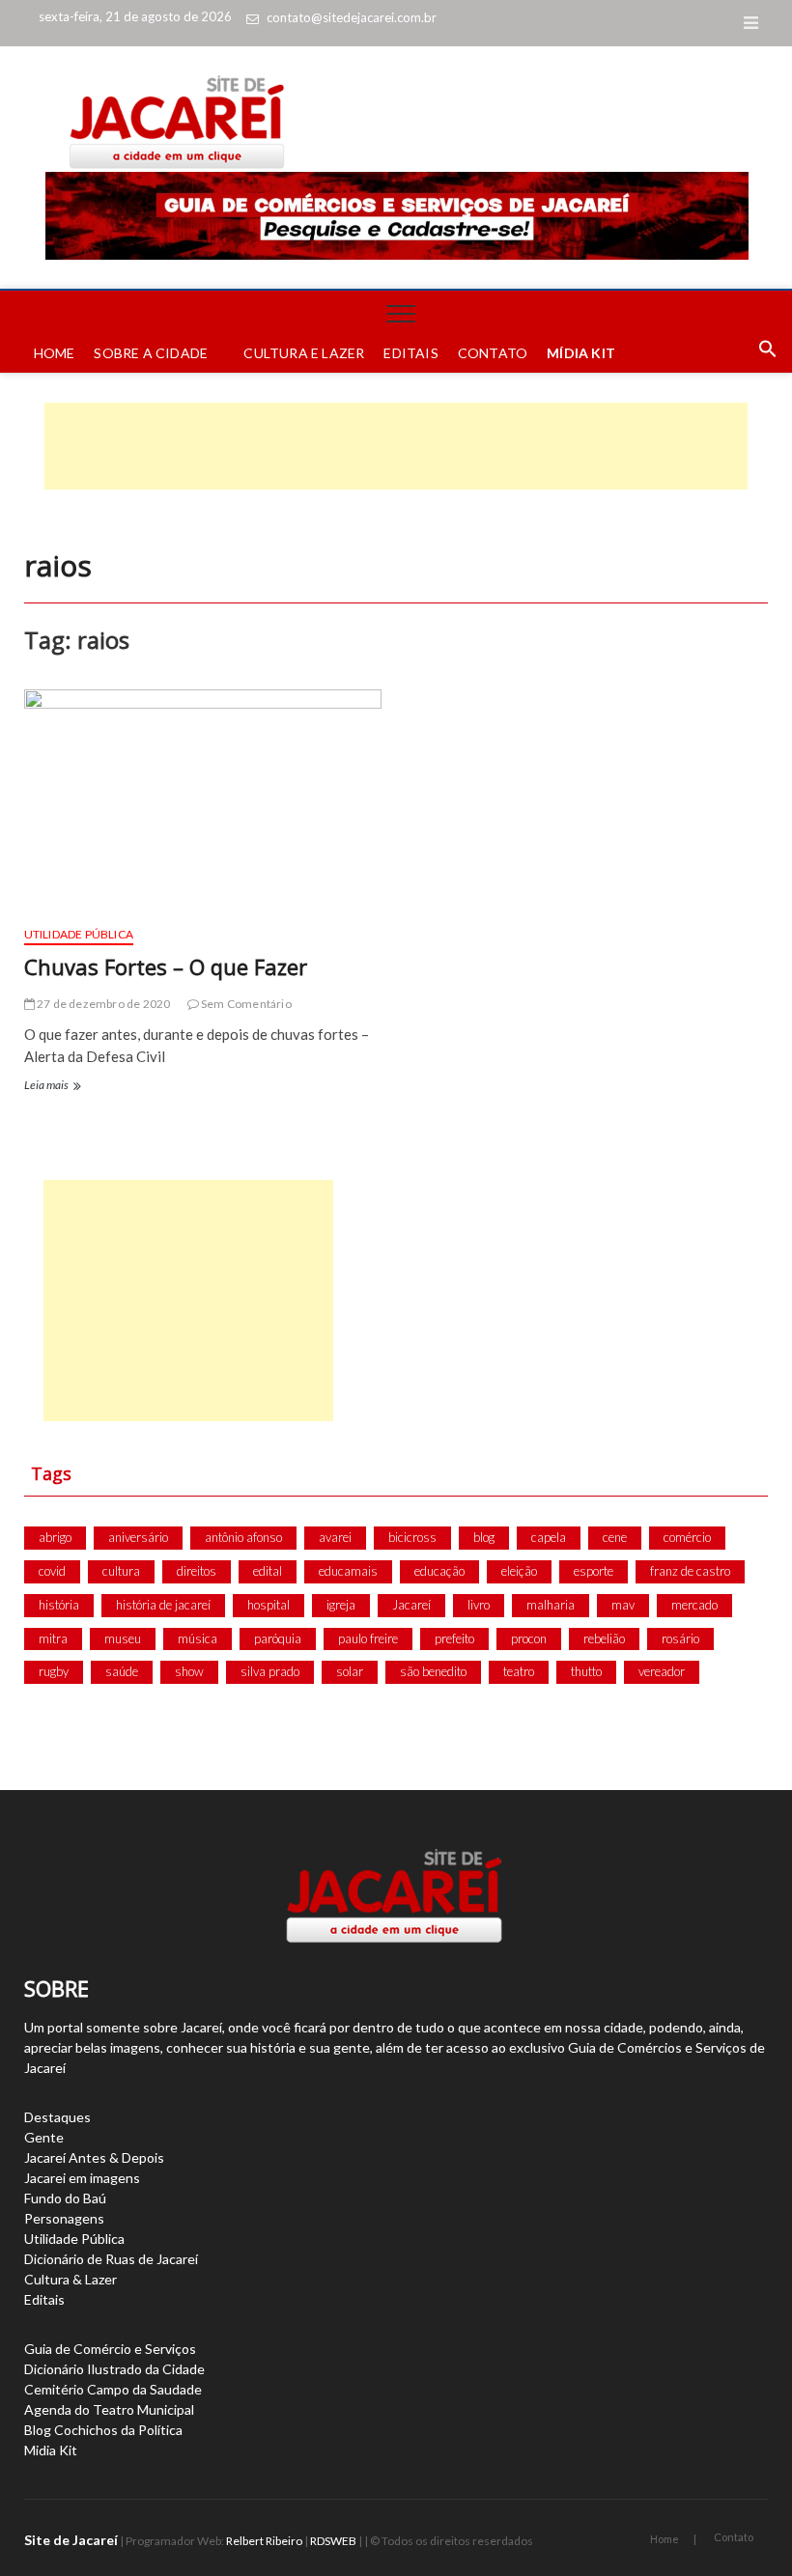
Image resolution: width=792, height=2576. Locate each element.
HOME (55, 353)
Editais (44, 2299)
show (189, 1671)
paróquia (278, 1638)
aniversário (138, 1537)
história (59, 1605)
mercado (694, 1605)
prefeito (454, 1638)
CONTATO (493, 353)
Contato (734, 2537)
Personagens (64, 2218)
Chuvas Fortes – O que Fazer (166, 966)
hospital (269, 1605)
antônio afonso (243, 1537)
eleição (519, 1571)
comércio (687, 1537)
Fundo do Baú (65, 2198)
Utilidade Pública (79, 934)
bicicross (412, 1537)
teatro (519, 1671)
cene (615, 1537)
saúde (122, 1671)
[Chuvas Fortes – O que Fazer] (203, 800)
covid (52, 1571)
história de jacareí (163, 1605)
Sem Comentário (245, 1004)
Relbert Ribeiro (264, 2541)
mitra (53, 1638)
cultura (121, 1571)
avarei (335, 1537)
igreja (341, 1605)
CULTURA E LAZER (304, 353)
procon (529, 1638)
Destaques (57, 2117)
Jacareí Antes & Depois (94, 2157)
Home (665, 2539)
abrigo (55, 1537)
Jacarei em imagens (82, 2178)
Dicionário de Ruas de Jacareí (111, 2259)
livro (479, 1605)
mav (623, 1605)
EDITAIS (410, 353)
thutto (586, 1671)
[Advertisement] (396, 446)
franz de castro (690, 1571)
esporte (594, 1571)
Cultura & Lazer (71, 2279)
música (198, 1638)
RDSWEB (333, 2541)
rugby (54, 1671)
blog (484, 1537)
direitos (197, 1571)
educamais (348, 1571)
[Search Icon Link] (758, 353)
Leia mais (51, 1087)
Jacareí (411, 1605)
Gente (44, 2137)
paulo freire (368, 1638)
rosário (680, 1638)
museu (123, 1638)
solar (350, 1671)
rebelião (604, 1638)
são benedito (433, 1671)
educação (439, 1571)
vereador (662, 1671)
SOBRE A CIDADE (151, 353)
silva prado (270, 1671)
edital (268, 1571)
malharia (551, 1605)
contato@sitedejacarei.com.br (352, 17)
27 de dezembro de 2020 (103, 1004)
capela (549, 1537)
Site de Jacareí (71, 2540)
